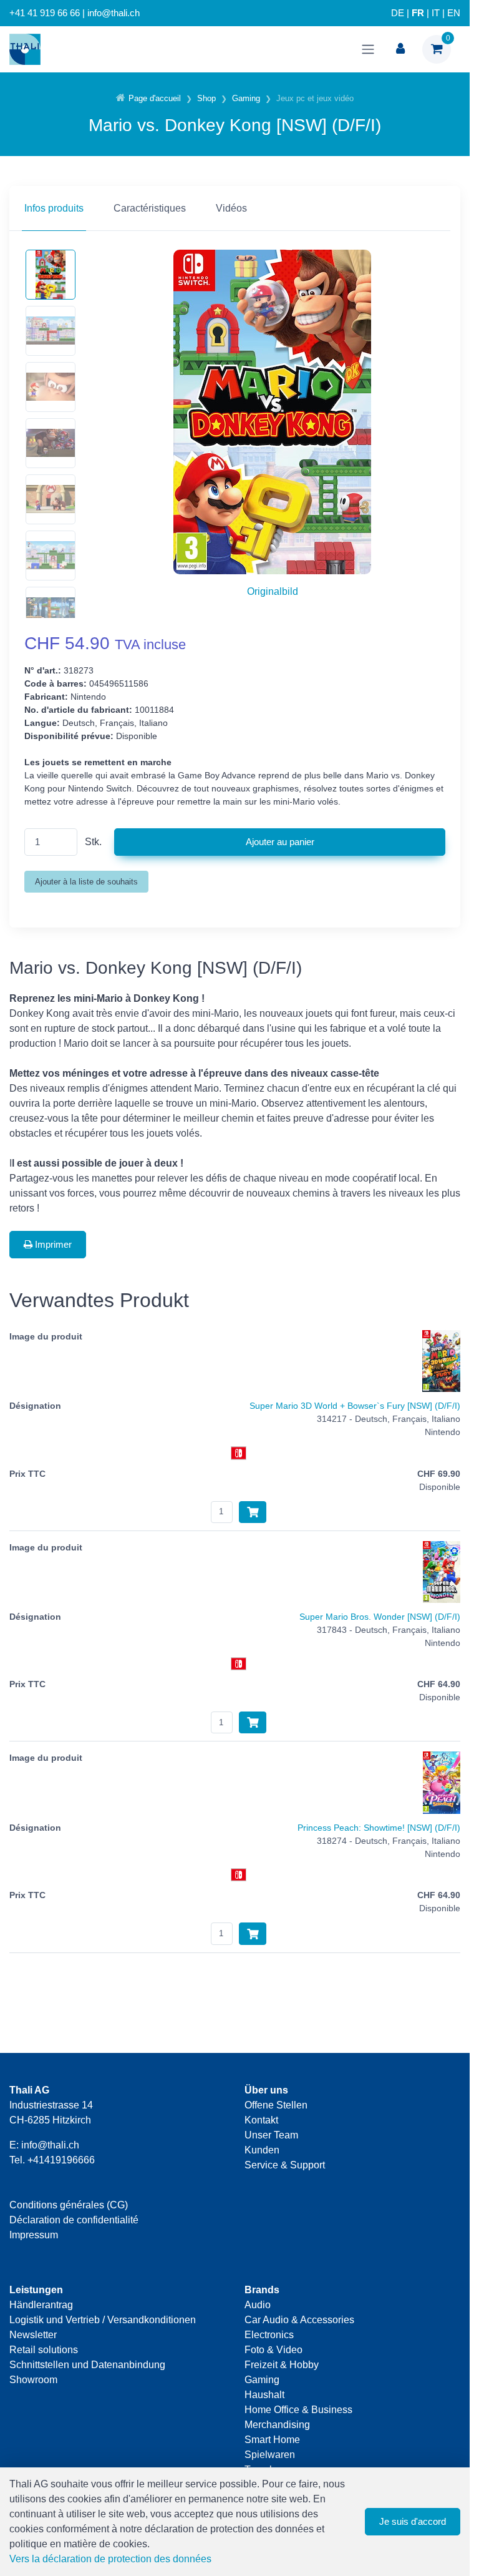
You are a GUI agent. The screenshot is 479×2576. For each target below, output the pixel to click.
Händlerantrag (41, 2305)
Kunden (262, 2150)
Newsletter (33, 2335)
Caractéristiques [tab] (150, 208)
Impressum (34, 2235)
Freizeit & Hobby (282, 2365)
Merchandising (277, 2425)
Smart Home (272, 2440)
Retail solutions (44, 2350)
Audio (258, 2305)
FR (418, 13)
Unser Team (271, 2135)
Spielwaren (270, 2455)
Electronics (269, 2335)
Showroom (33, 2380)
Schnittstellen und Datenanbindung (87, 2365)
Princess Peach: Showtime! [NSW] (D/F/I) (379, 1828)
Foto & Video (273, 2350)
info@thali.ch (50, 2145)
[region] (235, 208)
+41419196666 (61, 2160)
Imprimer (52, 1244)
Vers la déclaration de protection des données (110, 2559)
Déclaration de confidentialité (74, 2220)
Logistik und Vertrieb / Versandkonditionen (103, 2320)
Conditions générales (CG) (69, 2205)
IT (436, 13)
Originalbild (273, 591)
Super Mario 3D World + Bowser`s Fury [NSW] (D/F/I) (355, 1406)
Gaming (262, 2380)
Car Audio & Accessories (299, 2320)
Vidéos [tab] (231, 208)
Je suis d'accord (413, 2521)
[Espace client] (400, 49)
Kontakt (261, 2120)
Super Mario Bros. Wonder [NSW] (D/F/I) (380, 1617)
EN (454, 13)
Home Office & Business (298, 2410)
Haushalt (264, 2395)
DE (398, 13)
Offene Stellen (276, 2105)
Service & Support (285, 2165)
